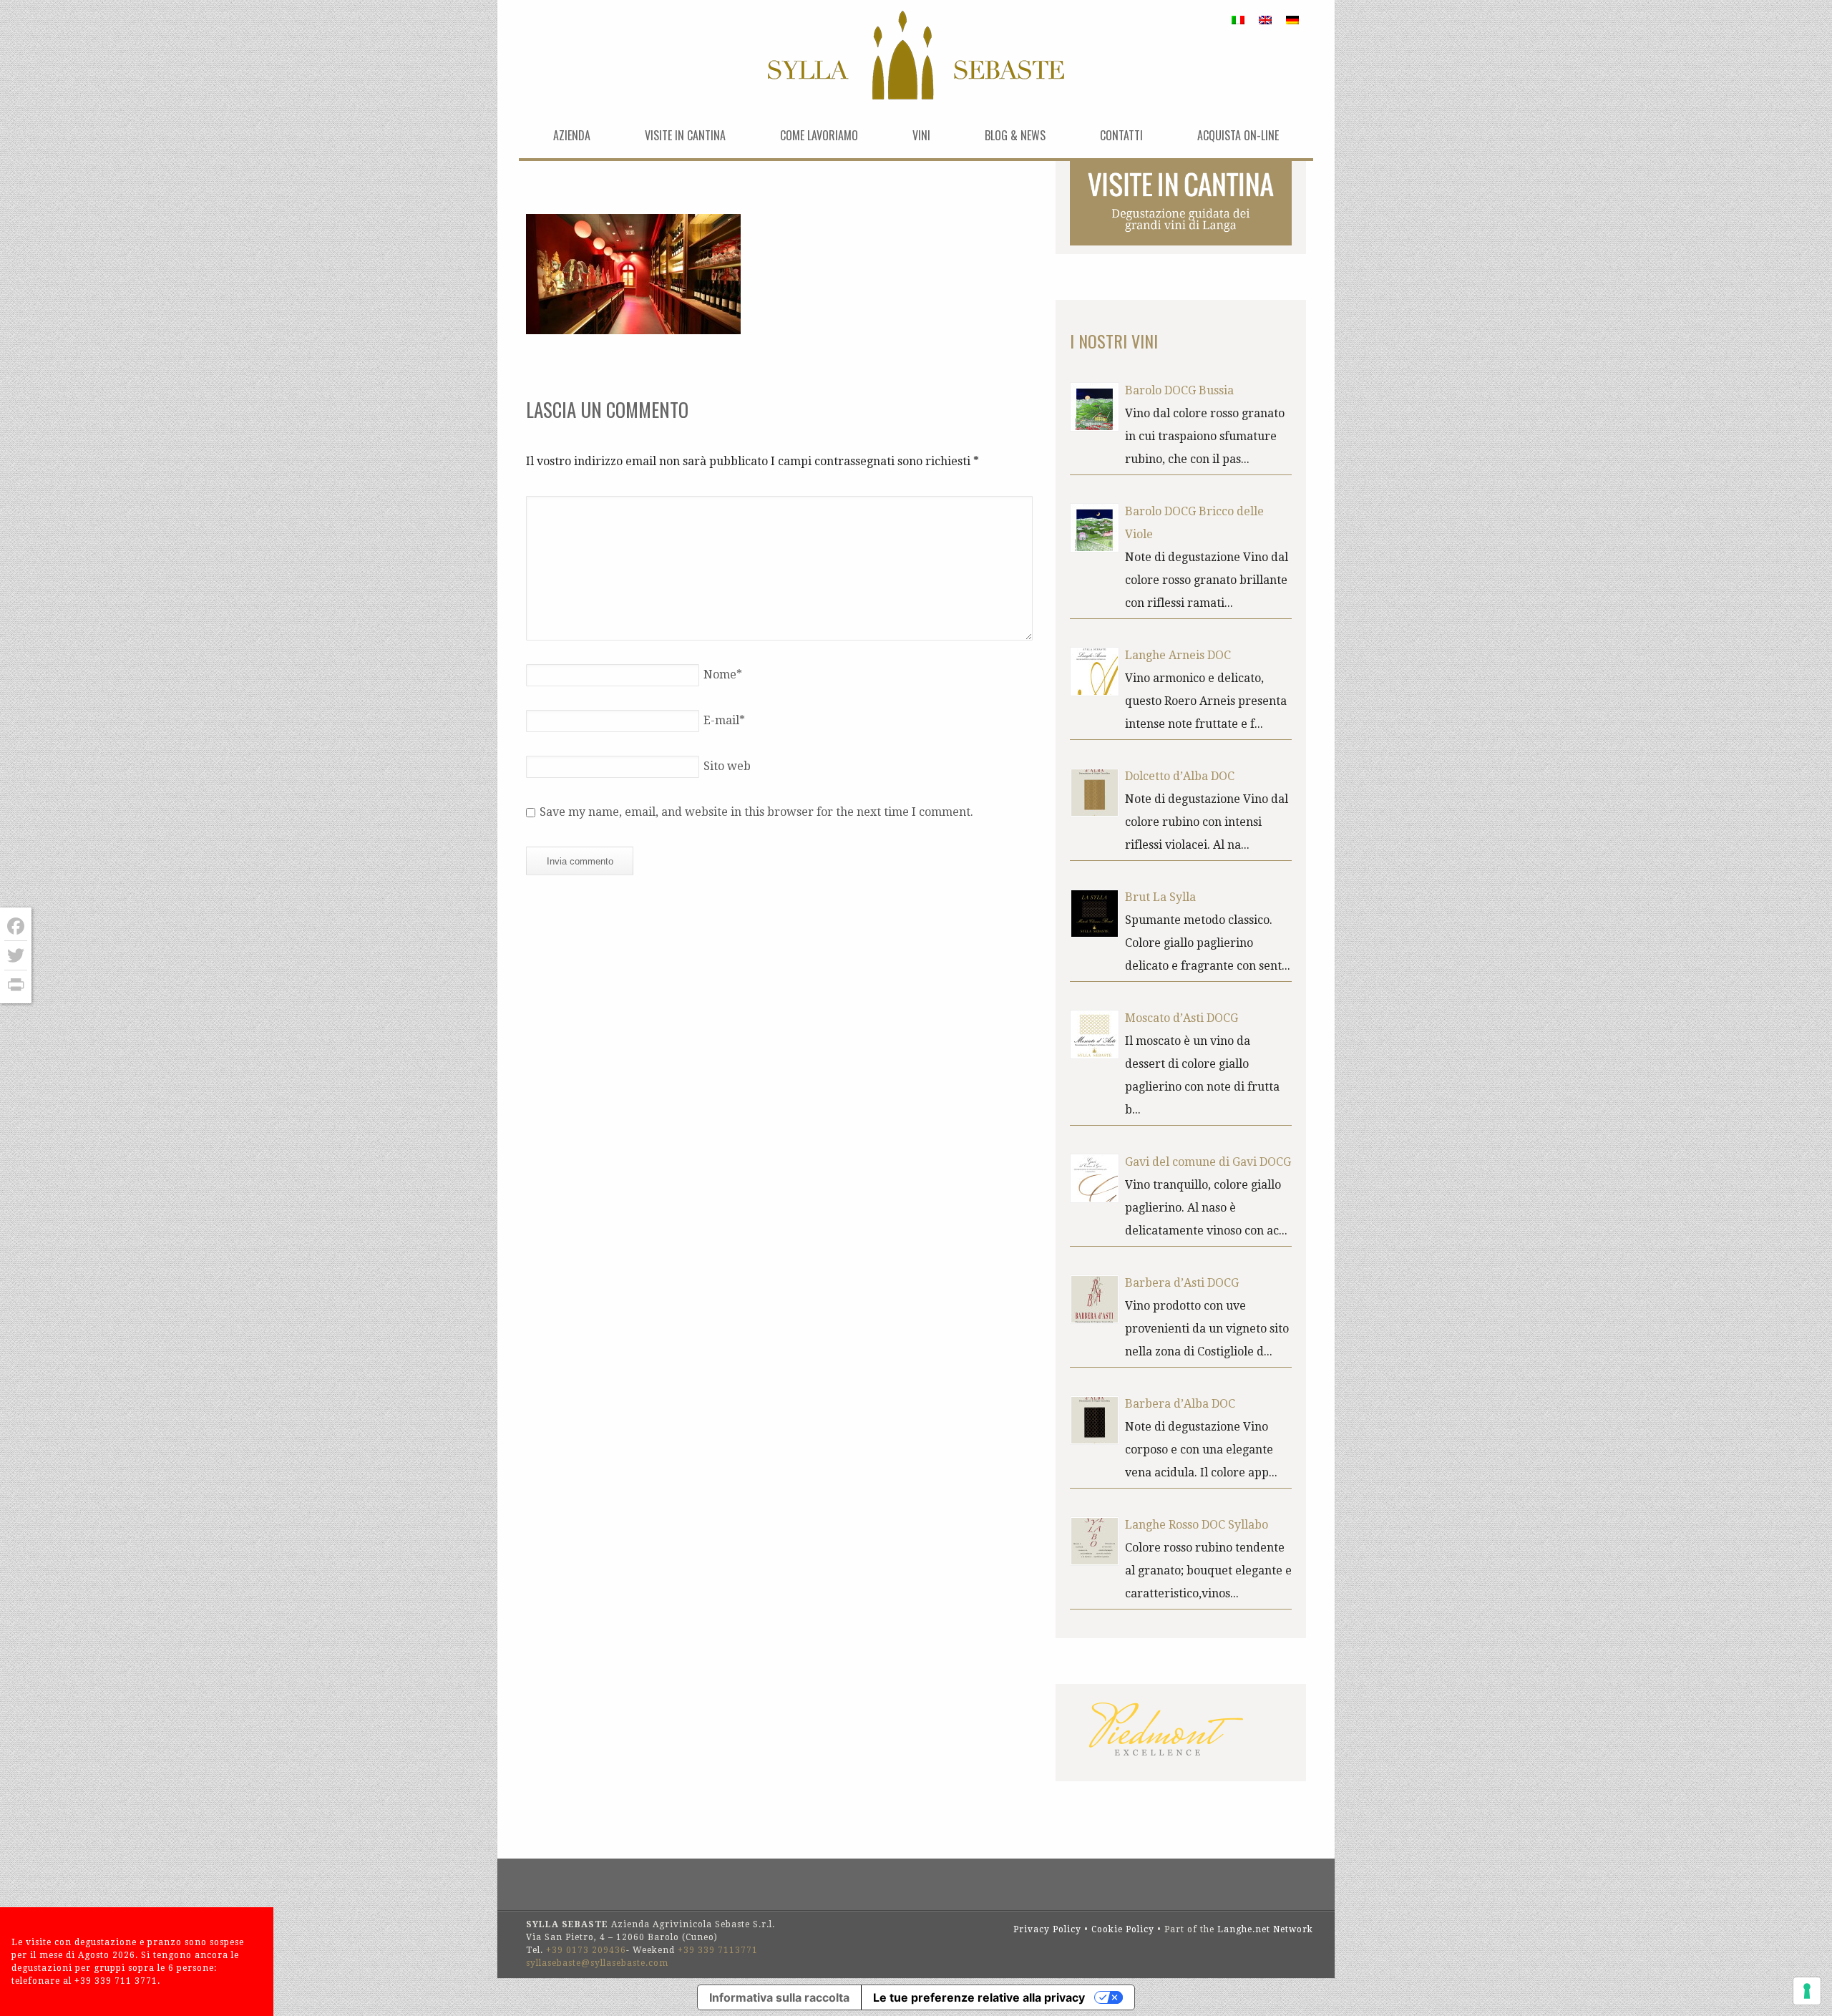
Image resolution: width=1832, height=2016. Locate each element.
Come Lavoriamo (819, 135)
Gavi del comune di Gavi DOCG (1208, 1162)
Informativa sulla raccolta (779, 1997)
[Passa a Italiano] (1238, 20)
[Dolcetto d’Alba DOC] (1095, 793)
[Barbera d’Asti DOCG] (1095, 1299)
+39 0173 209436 (586, 1950)
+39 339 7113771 (718, 1950)
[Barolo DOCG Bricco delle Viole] (1095, 528)
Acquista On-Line (1238, 135)
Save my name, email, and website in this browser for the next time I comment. (756, 812)
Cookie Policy (1123, 1929)
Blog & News (1015, 135)
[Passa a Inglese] (1265, 20)
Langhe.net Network (1265, 1929)
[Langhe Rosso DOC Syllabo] (1095, 1541)
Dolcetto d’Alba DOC (1180, 776)
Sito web (727, 766)
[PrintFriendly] (16, 985)
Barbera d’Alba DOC (1180, 1404)
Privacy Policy (1047, 1929)
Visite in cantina (685, 135)
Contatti (1121, 135)
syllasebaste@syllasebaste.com (597, 1963)
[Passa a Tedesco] (1292, 20)
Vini (921, 135)
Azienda (572, 135)
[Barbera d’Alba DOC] (1095, 1420)
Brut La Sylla (1160, 897)
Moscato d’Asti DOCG (1181, 1018)
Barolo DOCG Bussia (1179, 390)
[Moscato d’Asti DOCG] (1095, 1034)
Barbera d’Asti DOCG (1182, 1283)
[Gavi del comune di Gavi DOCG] (1095, 1178)
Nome (723, 675)
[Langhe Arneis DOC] (1095, 672)
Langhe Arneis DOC (1178, 655)
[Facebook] (16, 926)
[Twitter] (16, 956)
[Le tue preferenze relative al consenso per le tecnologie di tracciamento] (1807, 1991)
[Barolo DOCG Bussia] (1095, 407)
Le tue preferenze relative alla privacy (979, 1997)
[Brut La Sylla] (1095, 914)
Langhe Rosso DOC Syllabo (1197, 1525)
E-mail (724, 720)
